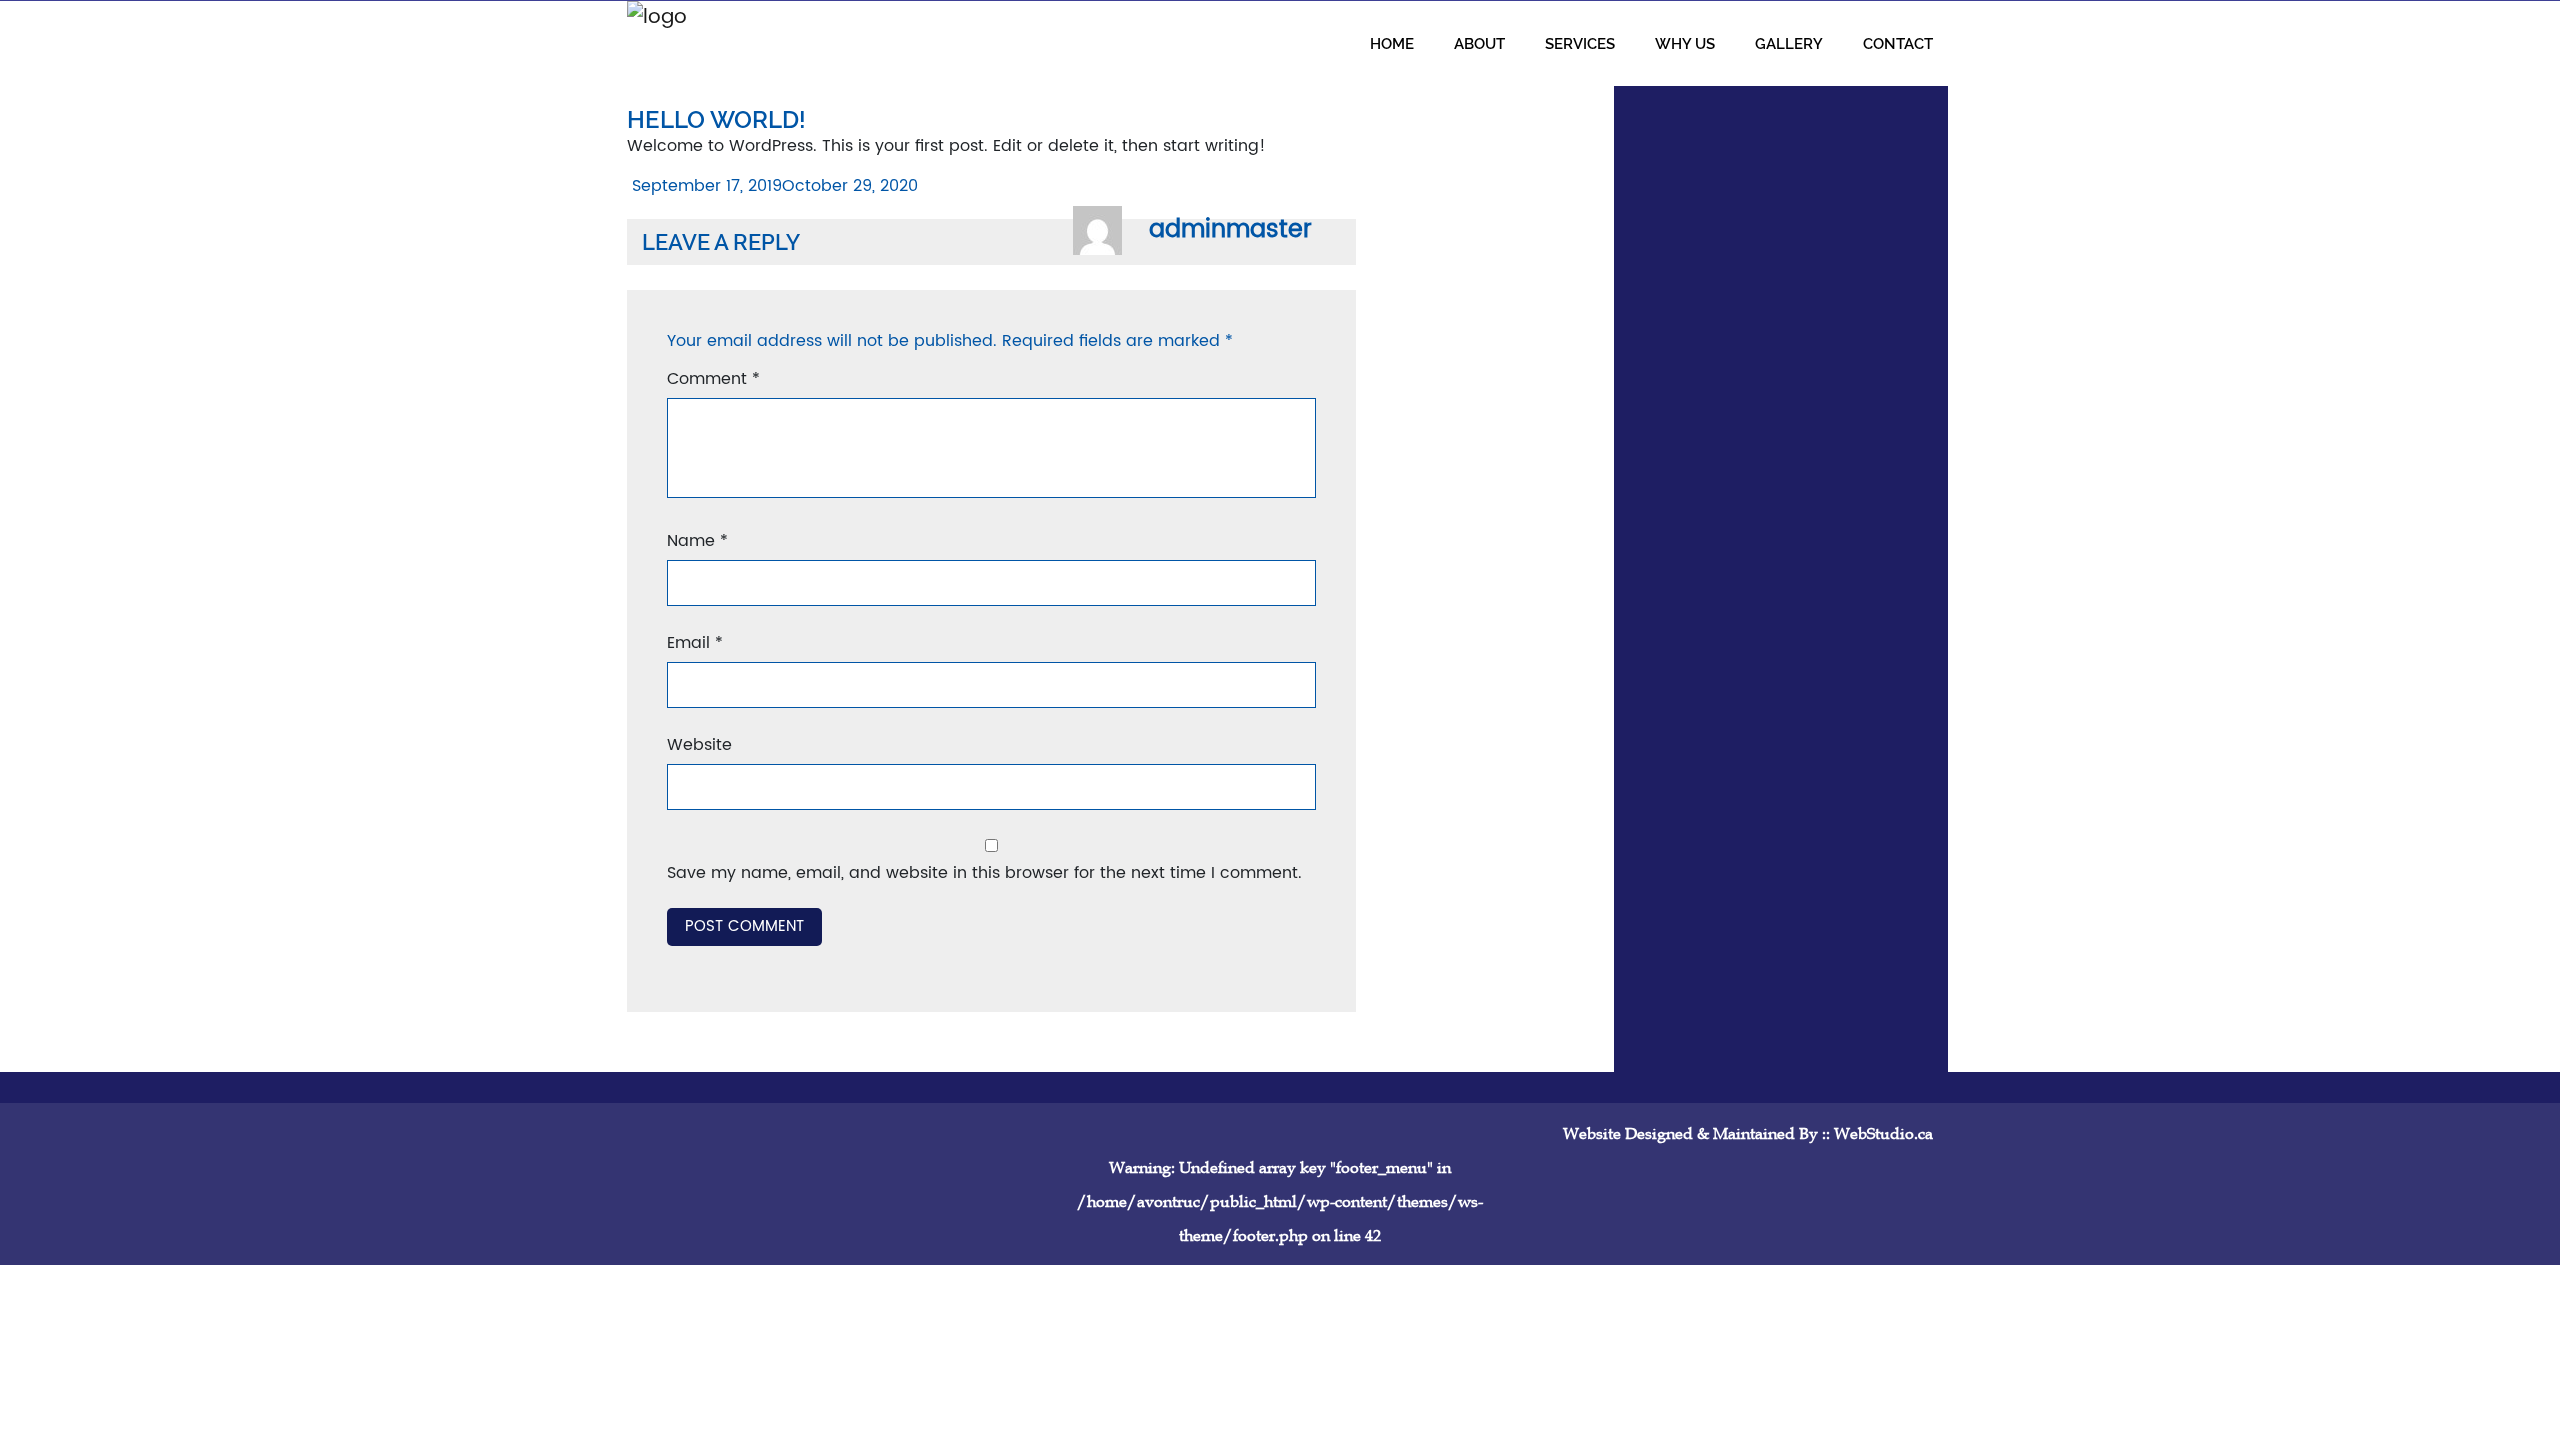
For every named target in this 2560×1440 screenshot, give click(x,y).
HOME (1392, 43)
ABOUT (1479, 43)
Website (699, 745)
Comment (713, 379)
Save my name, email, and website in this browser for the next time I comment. (984, 873)
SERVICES (1580, 43)
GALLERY (1789, 43)
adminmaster (1230, 230)
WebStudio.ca (1883, 1133)
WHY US (1685, 43)
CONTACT (1898, 43)
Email (695, 643)
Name (697, 541)
